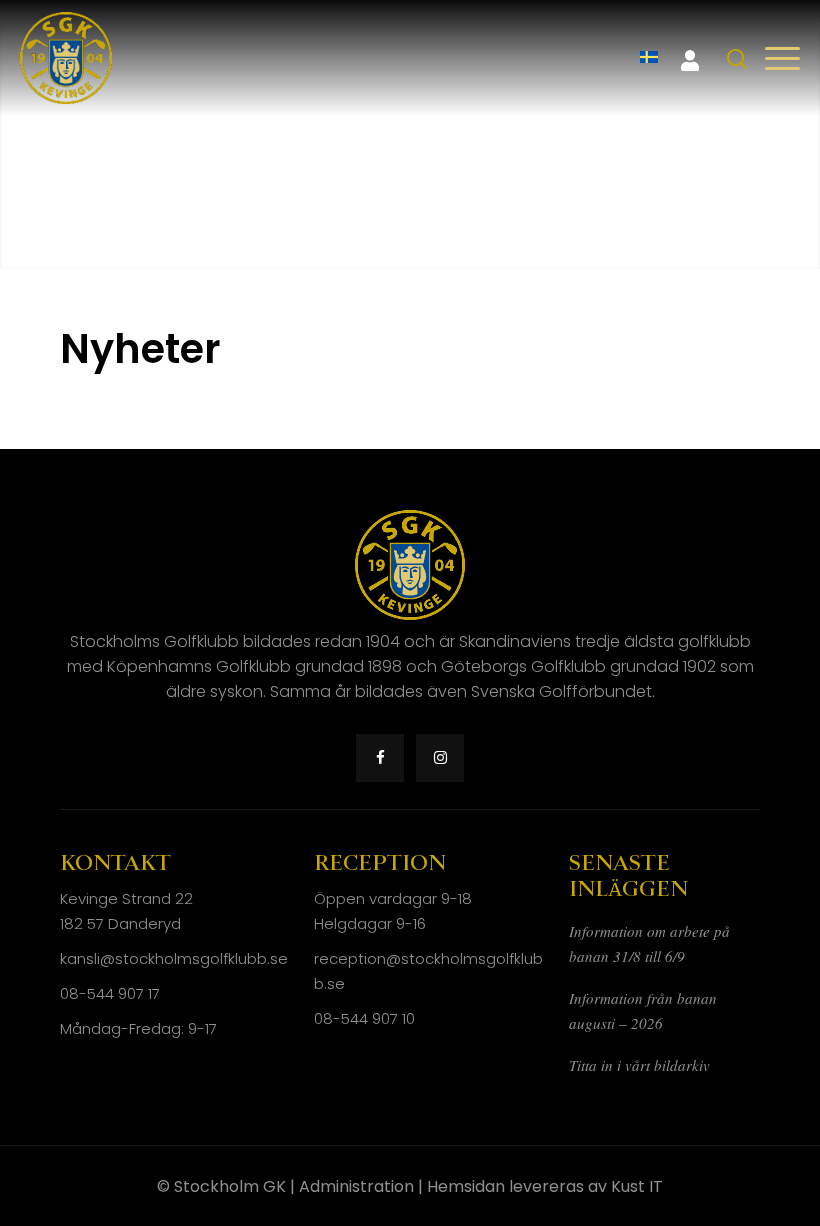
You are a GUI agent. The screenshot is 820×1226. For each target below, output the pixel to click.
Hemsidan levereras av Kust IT (545, 1186)
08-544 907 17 (110, 993)
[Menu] (782, 58)
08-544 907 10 (364, 1018)
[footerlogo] (66, 58)
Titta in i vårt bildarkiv (639, 1065)
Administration (356, 1186)
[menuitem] (649, 58)
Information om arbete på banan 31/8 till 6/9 (649, 943)
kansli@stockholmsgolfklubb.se (174, 958)
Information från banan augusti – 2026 (643, 1010)
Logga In (690, 61)
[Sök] (737, 59)
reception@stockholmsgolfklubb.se (428, 971)
